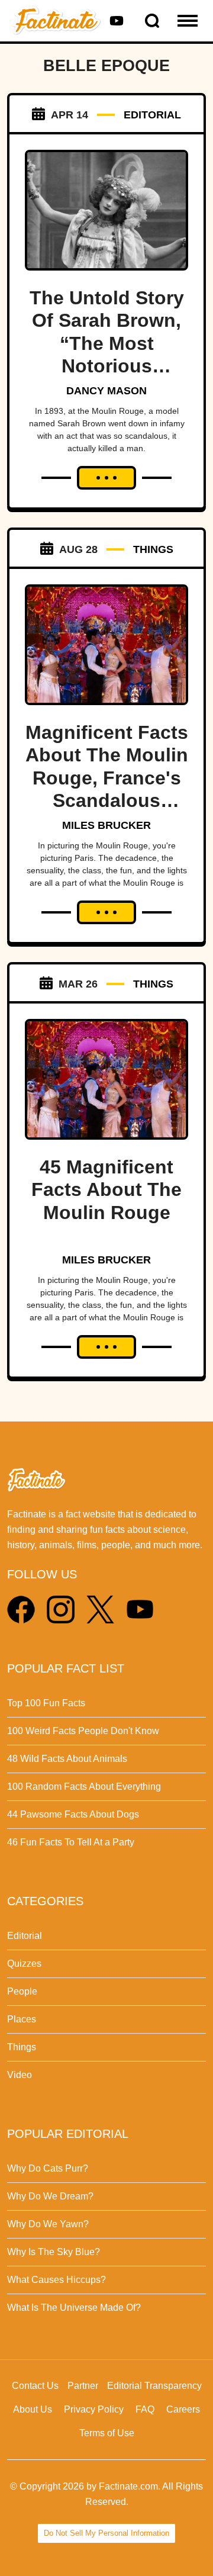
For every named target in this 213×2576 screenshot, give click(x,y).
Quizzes (24, 1964)
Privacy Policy (94, 2409)
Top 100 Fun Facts (46, 1703)
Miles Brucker (106, 825)
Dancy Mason (106, 391)
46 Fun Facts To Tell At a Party (71, 1842)
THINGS (153, 549)
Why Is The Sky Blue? (54, 2252)
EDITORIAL (152, 115)
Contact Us (35, 2386)
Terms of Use (107, 2433)
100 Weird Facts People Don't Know (83, 1731)
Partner (83, 2386)
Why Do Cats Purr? (48, 2168)
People (22, 1991)
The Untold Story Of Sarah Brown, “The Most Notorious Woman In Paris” (107, 343)
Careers (183, 2409)
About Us (33, 2409)
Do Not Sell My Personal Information (106, 2533)
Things (22, 2047)
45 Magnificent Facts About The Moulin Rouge (106, 1190)
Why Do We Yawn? (48, 2224)
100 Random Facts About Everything (84, 1787)
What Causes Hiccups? (57, 2280)
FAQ (145, 2409)
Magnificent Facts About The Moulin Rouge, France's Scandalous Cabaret (107, 778)
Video (20, 2075)
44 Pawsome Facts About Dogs (73, 1814)
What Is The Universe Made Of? (74, 2308)
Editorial (25, 1936)
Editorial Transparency (154, 2386)
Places (22, 2019)
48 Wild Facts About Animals (67, 1759)
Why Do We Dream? (50, 2196)
